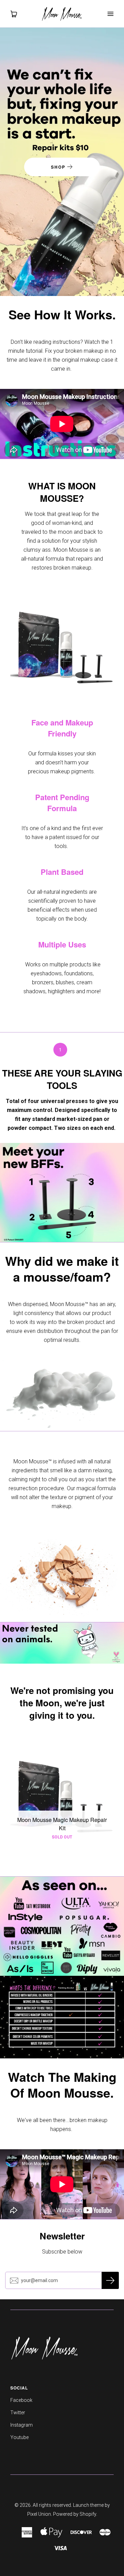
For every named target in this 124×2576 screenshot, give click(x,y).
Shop (59, 167)
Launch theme (88, 2505)
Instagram (22, 2425)
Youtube (19, 2437)
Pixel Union (39, 2514)
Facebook (21, 2400)
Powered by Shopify (75, 2514)
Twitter (18, 2413)
